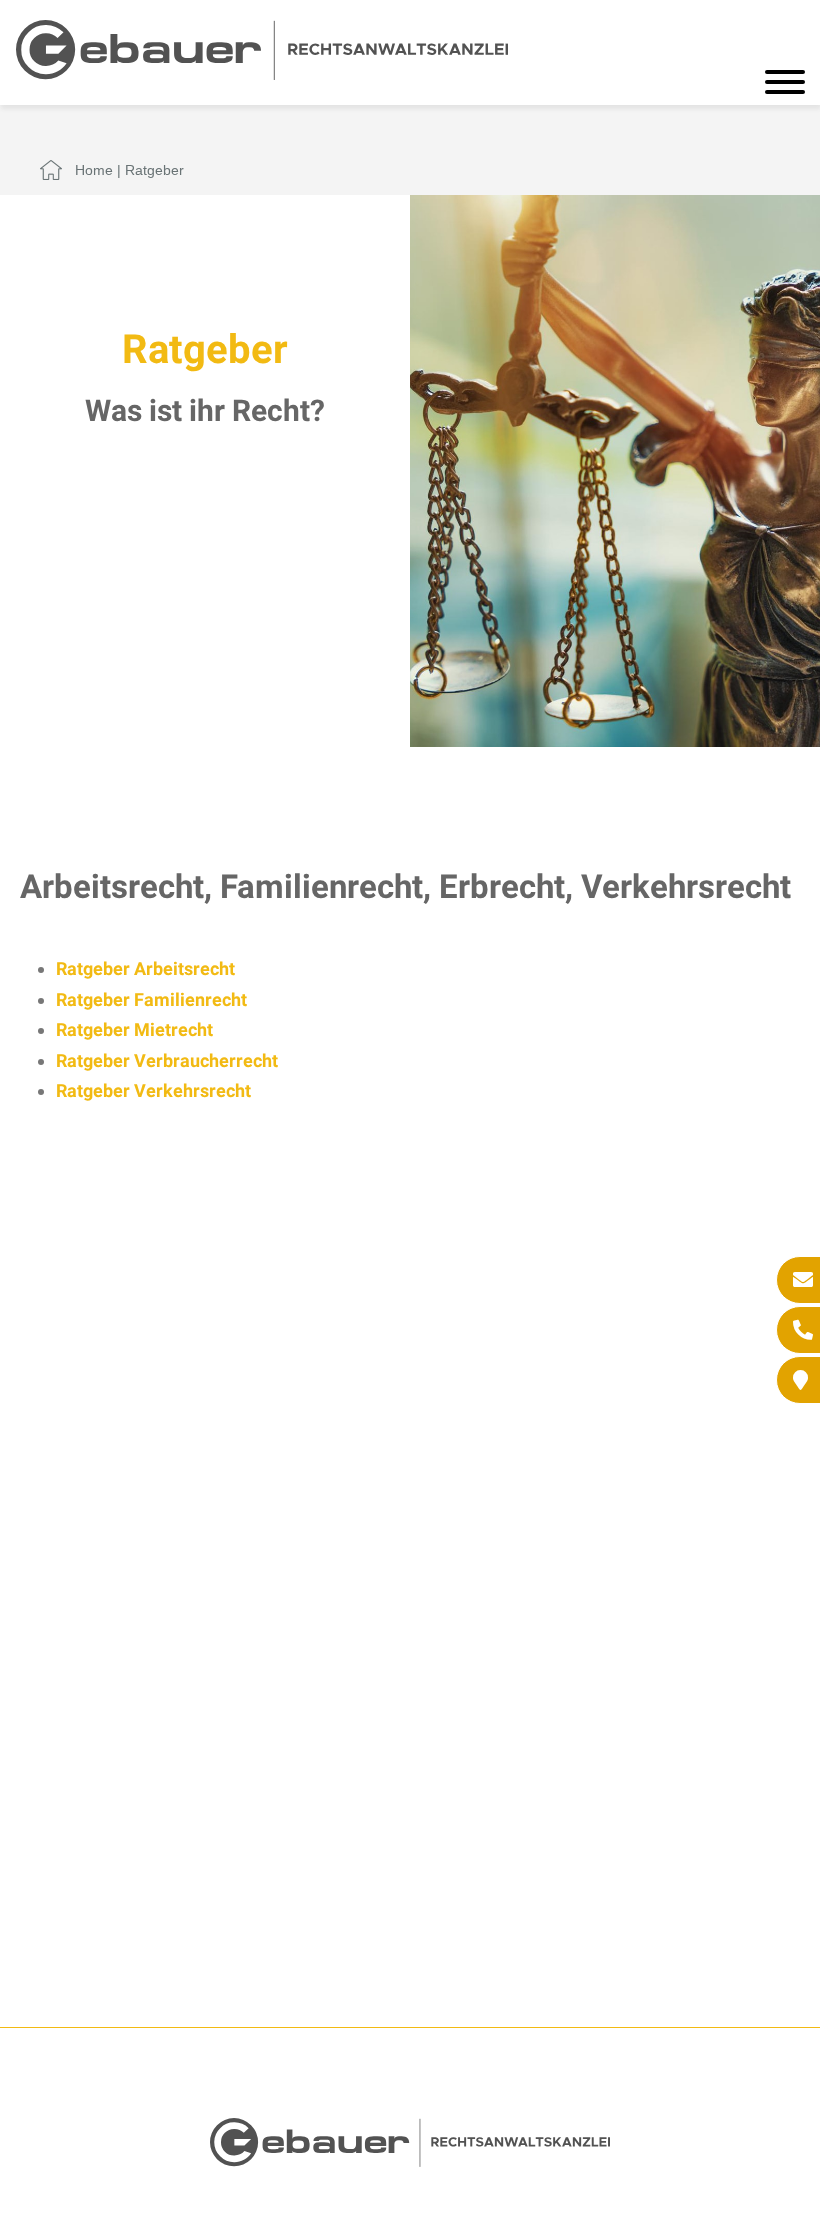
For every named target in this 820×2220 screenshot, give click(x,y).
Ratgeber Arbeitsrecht (145, 968)
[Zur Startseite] (262, 73)
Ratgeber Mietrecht (134, 1029)
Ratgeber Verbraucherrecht (167, 1060)
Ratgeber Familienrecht (151, 999)
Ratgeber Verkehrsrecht (153, 1090)
